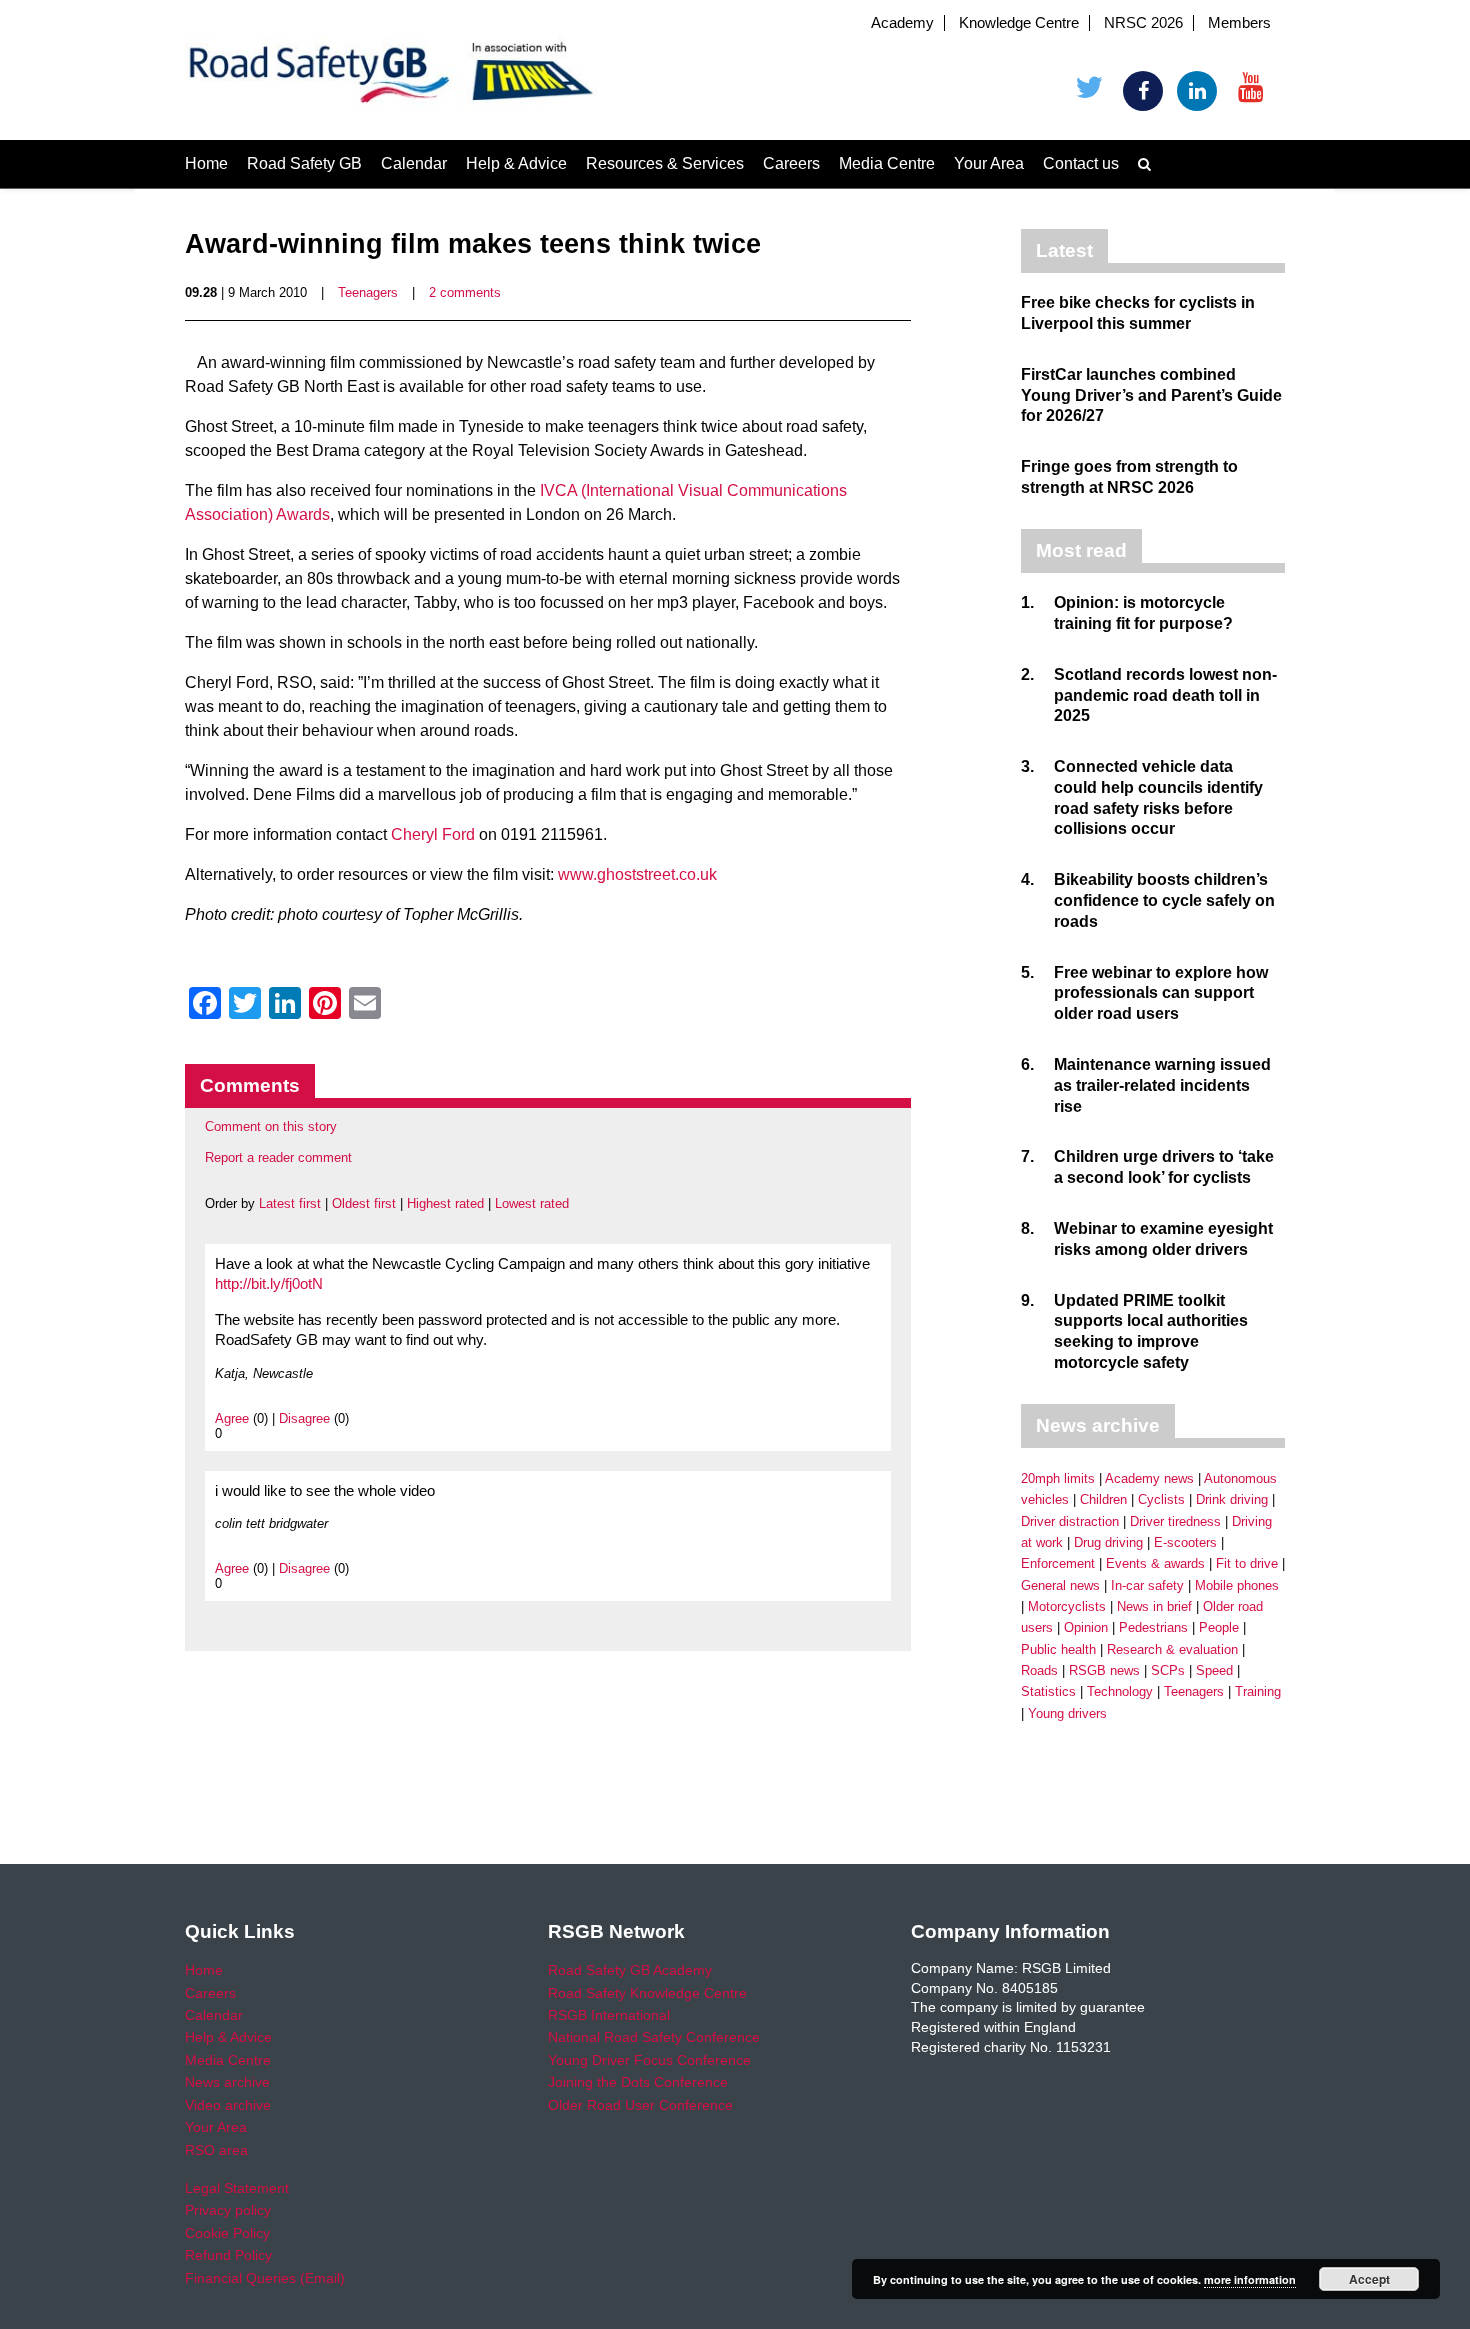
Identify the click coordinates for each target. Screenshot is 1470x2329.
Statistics (1048, 1691)
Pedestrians (1153, 1627)
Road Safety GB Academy (630, 1970)
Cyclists (1161, 1499)
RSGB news (1104, 1670)
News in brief (1154, 1606)
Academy (902, 23)
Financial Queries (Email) (265, 2278)
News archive (227, 2082)
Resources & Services (665, 163)
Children (1103, 1499)
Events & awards (1155, 1563)
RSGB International (609, 2015)
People (1219, 1627)
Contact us (1081, 163)
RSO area (216, 2150)
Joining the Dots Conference (638, 2082)
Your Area (989, 163)
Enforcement (1058, 1563)
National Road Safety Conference (654, 2037)
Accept (1369, 2279)
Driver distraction (1070, 1521)
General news (1060, 1585)
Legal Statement (237, 2188)
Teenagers (368, 292)
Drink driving (1232, 1499)
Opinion (1086, 1627)
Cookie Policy (227, 2233)
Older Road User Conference (640, 2105)
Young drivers (1067, 1713)
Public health (1058, 1649)
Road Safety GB (304, 163)
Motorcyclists (1067, 1606)
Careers (791, 163)
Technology (1120, 1691)
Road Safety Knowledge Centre (647, 1993)
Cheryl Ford (433, 834)
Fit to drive (1247, 1563)
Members (1239, 23)
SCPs (1168, 1670)
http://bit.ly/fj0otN (269, 1284)
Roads (1039, 1670)
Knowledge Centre (1019, 23)
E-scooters (1185, 1542)
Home (206, 163)
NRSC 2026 (1143, 23)
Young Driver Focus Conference (649, 2060)
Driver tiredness (1175, 1521)
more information (1250, 2279)
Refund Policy (228, 2255)
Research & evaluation (1172, 1649)
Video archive (228, 2105)
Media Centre (887, 163)
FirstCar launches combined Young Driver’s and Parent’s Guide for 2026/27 (1151, 395)
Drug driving (1108, 1542)
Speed (1214, 1670)
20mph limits (1058, 1478)
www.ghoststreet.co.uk (637, 874)
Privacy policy (228, 2210)
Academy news (1149, 1478)
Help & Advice (516, 163)
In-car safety (1147, 1585)
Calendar (414, 163)
